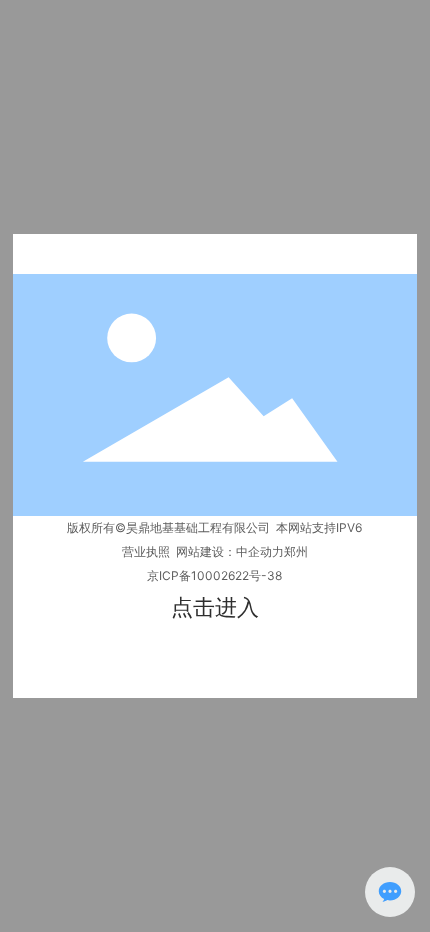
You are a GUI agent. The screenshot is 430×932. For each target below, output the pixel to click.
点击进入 (215, 607)
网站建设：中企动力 (230, 551)
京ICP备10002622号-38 (214, 575)
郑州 (296, 551)
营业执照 (146, 551)
